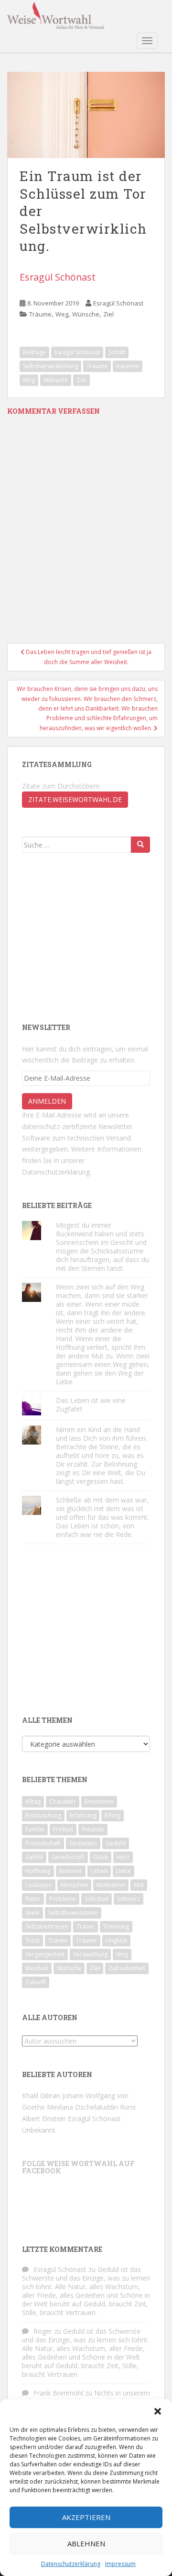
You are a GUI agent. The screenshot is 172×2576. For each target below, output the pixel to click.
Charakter (63, 1802)
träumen (128, 366)
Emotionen (99, 1802)
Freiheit (63, 1829)
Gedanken (83, 1843)
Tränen (58, 1940)
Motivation (111, 1885)
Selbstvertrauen (47, 1926)
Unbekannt (39, 2130)
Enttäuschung (43, 1815)
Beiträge (34, 352)
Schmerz (129, 1899)
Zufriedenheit (127, 1968)
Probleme (63, 1899)
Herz (123, 1857)
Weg (62, 314)
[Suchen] (140, 845)
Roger (43, 2331)
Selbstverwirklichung (50, 366)
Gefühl (34, 1857)
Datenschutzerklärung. (57, 1172)
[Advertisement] (94, 937)
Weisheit (37, 1968)
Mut (139, 1885)
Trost (32, 1940)
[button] (158, 2411)
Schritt (117, 352)
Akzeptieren (86, 2517)
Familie (35, 1829)
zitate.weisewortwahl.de (75, 799)
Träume (40, 314)
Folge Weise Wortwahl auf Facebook (78, 2167)
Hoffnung (38, 1871)
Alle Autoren (50, 2017)
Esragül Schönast (58, 277)
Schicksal (97, 1899)
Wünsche (86, 314)
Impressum (120, 2564)
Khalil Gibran (41, 2096)
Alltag (33, 1802)
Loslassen (39, 1885)
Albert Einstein (44, 2118)
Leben (99, 1871)
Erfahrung (83, 1815)
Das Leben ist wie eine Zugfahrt (91, 1405)
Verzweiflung (90, 1954)
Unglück (116, 1940)
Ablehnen (86, 2543)
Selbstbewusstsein (73, 1913)
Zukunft (36, 1982)
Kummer (71, 1871)
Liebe (124, 1871)
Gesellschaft (68, 1857)
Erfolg (113, 1815)
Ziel (108, 314)
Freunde (93, 1829)
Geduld (116, 1843)
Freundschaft (43, 1843)
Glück (101, 1857)
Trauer (86, 1926)
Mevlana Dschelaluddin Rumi (91, 2107)
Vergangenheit (45, 1954)
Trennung (116, 1926)
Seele (32, 1913)
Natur (33, 1899)
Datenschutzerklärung (71, 2564)
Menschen (74, 1885)
